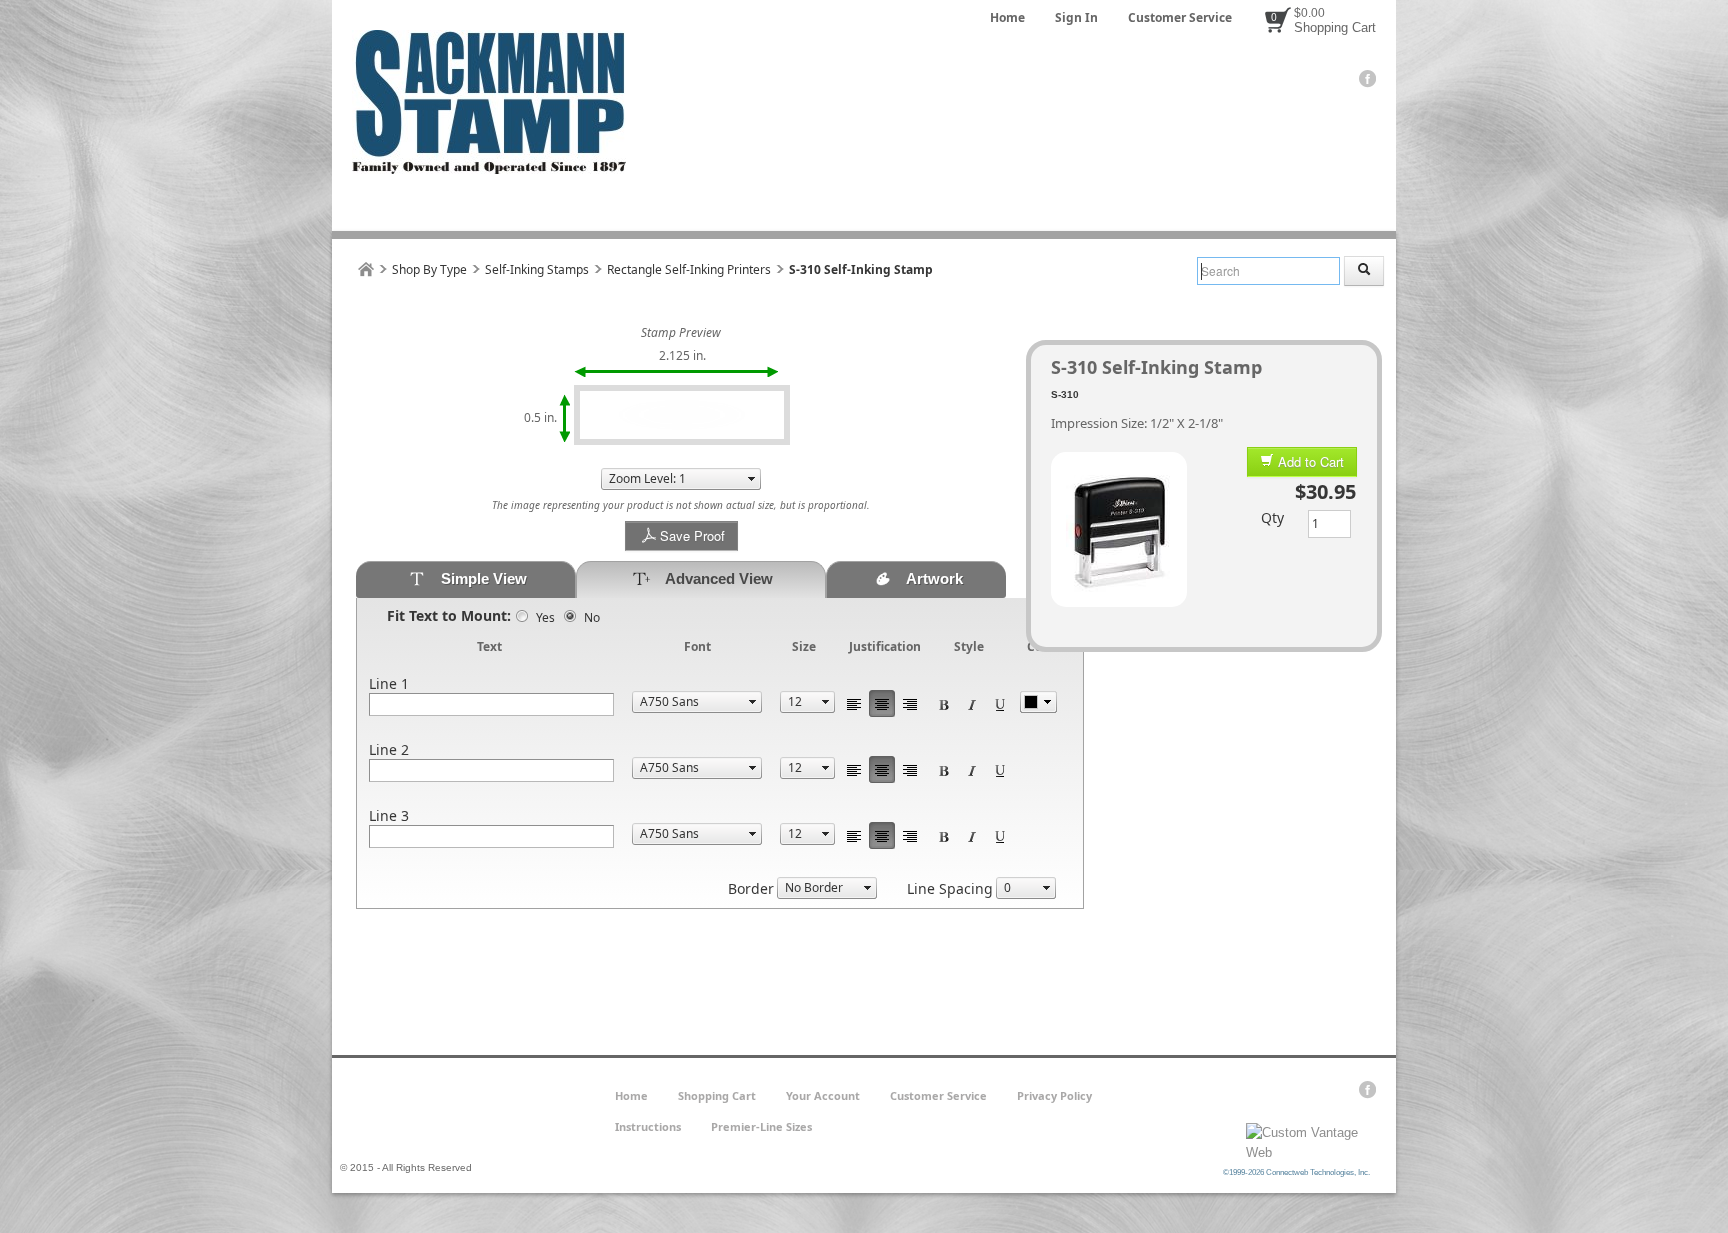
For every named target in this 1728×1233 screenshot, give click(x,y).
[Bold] (944, 703)
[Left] (854, 703)
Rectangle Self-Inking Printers (689, 269)
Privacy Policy (1054, 1095)
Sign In (1076, 17)
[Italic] (972, 703)
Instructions (648, 1126)
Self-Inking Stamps (537, 269)
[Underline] (1000, 703)
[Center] (882, 703)
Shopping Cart (1335, 27)
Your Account (823, 1095)
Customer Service (1180, 17)
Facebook (1367, 79)
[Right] (910, 703)
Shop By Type (429, 269)
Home (1007, 17)
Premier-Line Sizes (761, 1126)
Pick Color (1038, 702)
